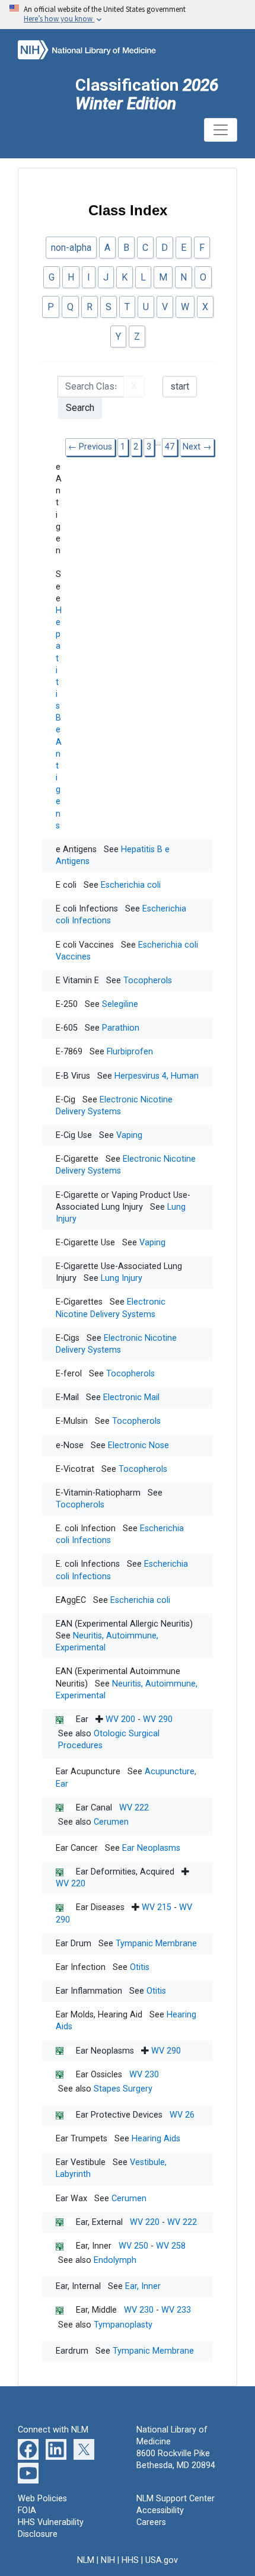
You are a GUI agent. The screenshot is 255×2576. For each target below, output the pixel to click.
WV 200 (120, 1719)
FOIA (27, 2510)
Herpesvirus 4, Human (157, 1076)
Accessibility (160, 2510)
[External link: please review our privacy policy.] (28, 2449)
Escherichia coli (131, 885)
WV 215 (157, 1907)
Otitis (140, 1967)
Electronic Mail (131, 1397)
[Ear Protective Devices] (66, 2115)
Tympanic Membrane (156, 1944)
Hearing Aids (156, 2139)
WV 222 (134, 1808)
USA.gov (162, 2560)
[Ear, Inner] (66, 2246)
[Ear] (66, 1719)
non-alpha (71, 248)
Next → (197, 447)
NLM (86, 2560)
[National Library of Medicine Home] (98, 49)
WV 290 (158, 1719)
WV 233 (176, 2310)
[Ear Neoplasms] (66, 2051)
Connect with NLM (53, 2430)
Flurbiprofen (130, 1052)
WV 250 (133, 2246)
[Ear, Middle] (66, 2310)
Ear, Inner (143, 2286)
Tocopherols (148, 981)
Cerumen (111, 1822)
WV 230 (144, 2075)
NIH (108, 2560)
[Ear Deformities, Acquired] (66, 1872)
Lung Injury (122, 1278)
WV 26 (182, 2115)
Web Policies (42, 2499)
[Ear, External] (66, 2222)
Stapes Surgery (123, 2089)
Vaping (129, 1135)
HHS (130, 2560)
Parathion (121, 1028)
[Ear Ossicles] (66, 2075)
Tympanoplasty (123, 2325)
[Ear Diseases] (66, 1907)
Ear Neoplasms (151, 1848)
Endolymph (115, 2260)
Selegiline (120, 1004)
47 (170, 447)
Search (80, 408)
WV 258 (171, 2246)
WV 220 (71, 1884)
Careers (151, 2522)
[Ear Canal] (66, 1808)
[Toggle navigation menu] (221, 130)
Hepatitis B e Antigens (59, 718)
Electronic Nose (138, 1445)
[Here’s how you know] (128, 15)
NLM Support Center (176, 2499)
